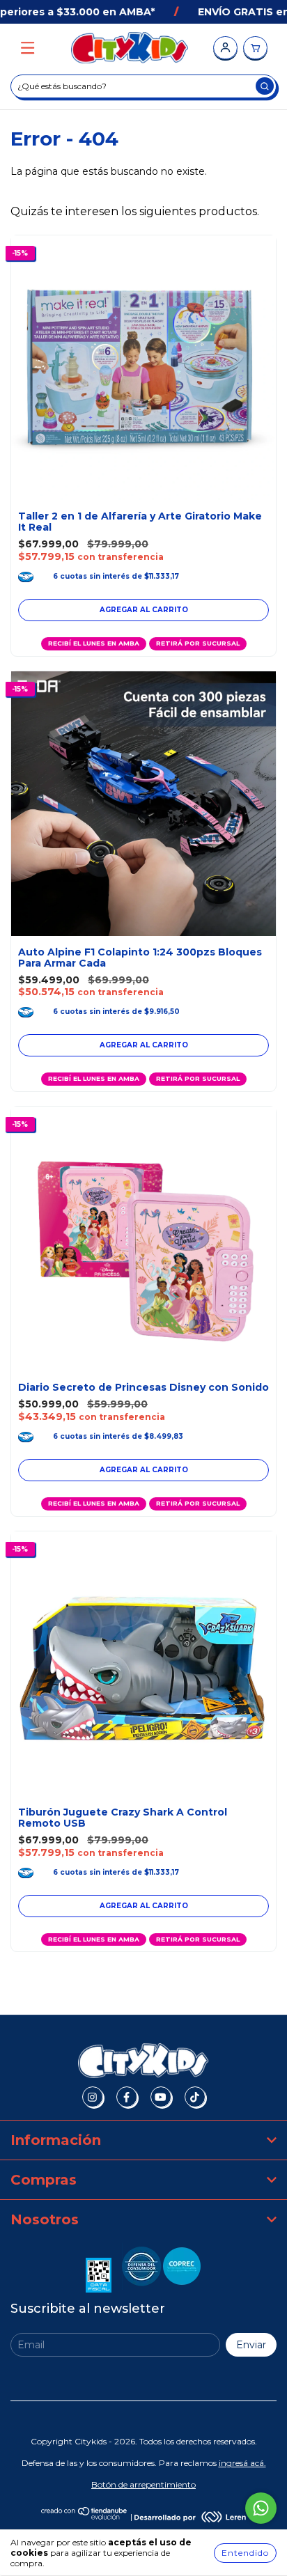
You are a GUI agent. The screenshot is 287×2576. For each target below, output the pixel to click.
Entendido (245, 2553)
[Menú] (28, 48)
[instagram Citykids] (93, 2097)
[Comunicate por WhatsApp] (261, 2508)
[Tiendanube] (85, 2517)
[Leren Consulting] (190, 2517)
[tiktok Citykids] (195, 2097)
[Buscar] (265, 86)
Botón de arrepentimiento (143, 2484)
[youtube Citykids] (161, 2097)
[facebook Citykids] (127, 2097)
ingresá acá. (242, 2463)
